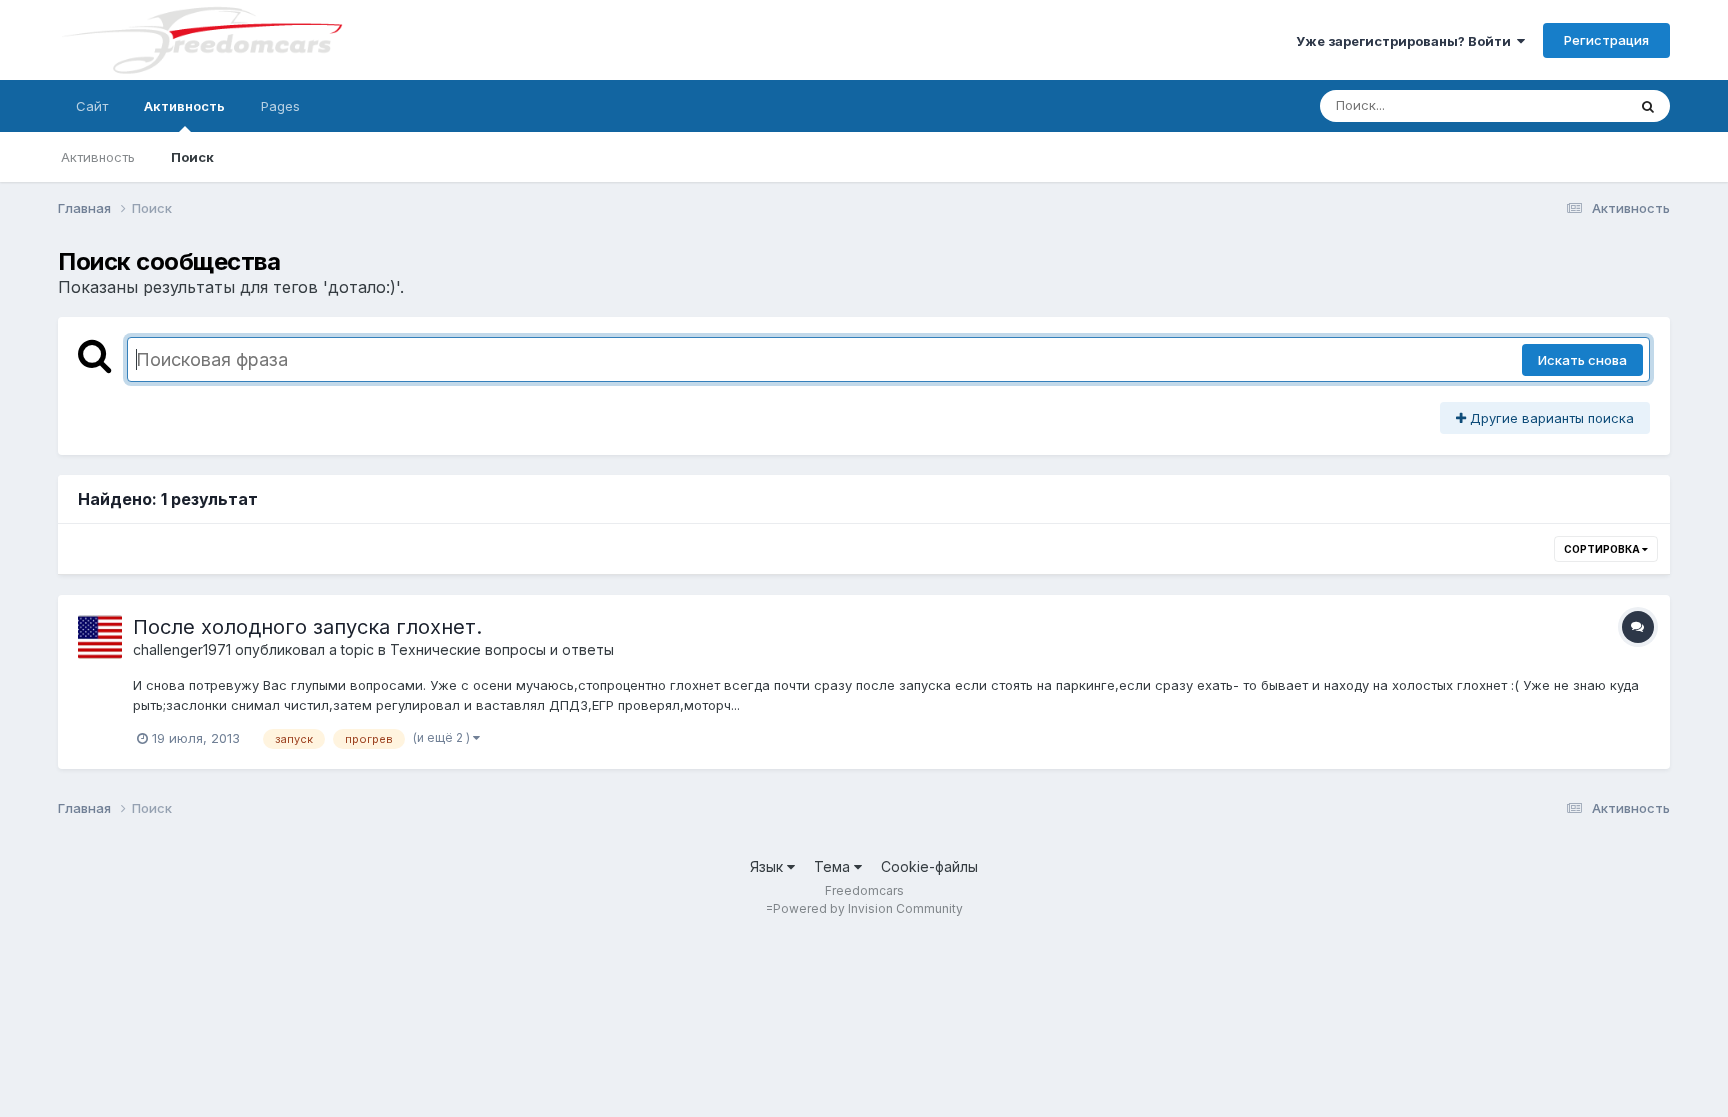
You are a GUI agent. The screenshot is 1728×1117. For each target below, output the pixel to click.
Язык (768, 866)
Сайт (92, 106)
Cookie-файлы (929, 866)
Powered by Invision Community (868, 908)
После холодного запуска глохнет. (307, 627)
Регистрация (1606, 40)
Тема (834, 866)
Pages (280, 106)
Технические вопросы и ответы (502, 649)
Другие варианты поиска (1550, 418)
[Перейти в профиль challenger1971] (100, 637)
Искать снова (1582, 360)
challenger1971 (182, 649)
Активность (184, 106)
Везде (1580, 105)
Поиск (192, 157)
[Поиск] (1648, 106)
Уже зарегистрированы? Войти (1406, 41)
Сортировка (1603, 549)
